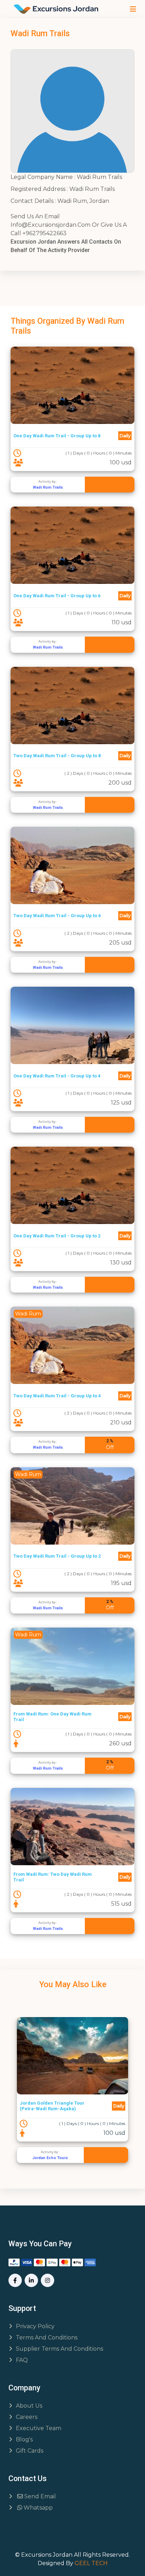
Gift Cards (30, 2451)
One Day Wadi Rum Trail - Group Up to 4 (57, 1076)
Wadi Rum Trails (48, 487)
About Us (29, 2406)
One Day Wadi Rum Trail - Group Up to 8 (57, 436)
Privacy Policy (35, 2326)
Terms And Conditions (47, 2337)
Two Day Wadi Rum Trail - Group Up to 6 (57, 916)
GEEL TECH (91, 2563)
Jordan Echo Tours (50, 2158)
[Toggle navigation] (133, 9)
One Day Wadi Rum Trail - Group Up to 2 (57, 1236)
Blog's (24, 2439)
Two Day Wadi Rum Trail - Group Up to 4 (57, 1396)
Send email (39, 2496)
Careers (27, 2417)
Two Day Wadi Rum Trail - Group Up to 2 (57, 1556)
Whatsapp (37, 2508)
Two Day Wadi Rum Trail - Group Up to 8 (57, 756)
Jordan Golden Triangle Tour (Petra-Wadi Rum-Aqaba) (52, 2106)
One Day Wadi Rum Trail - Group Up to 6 (57, 596)
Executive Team (39, 2428)
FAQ (22, 2360)
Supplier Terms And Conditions (59, 2349)
